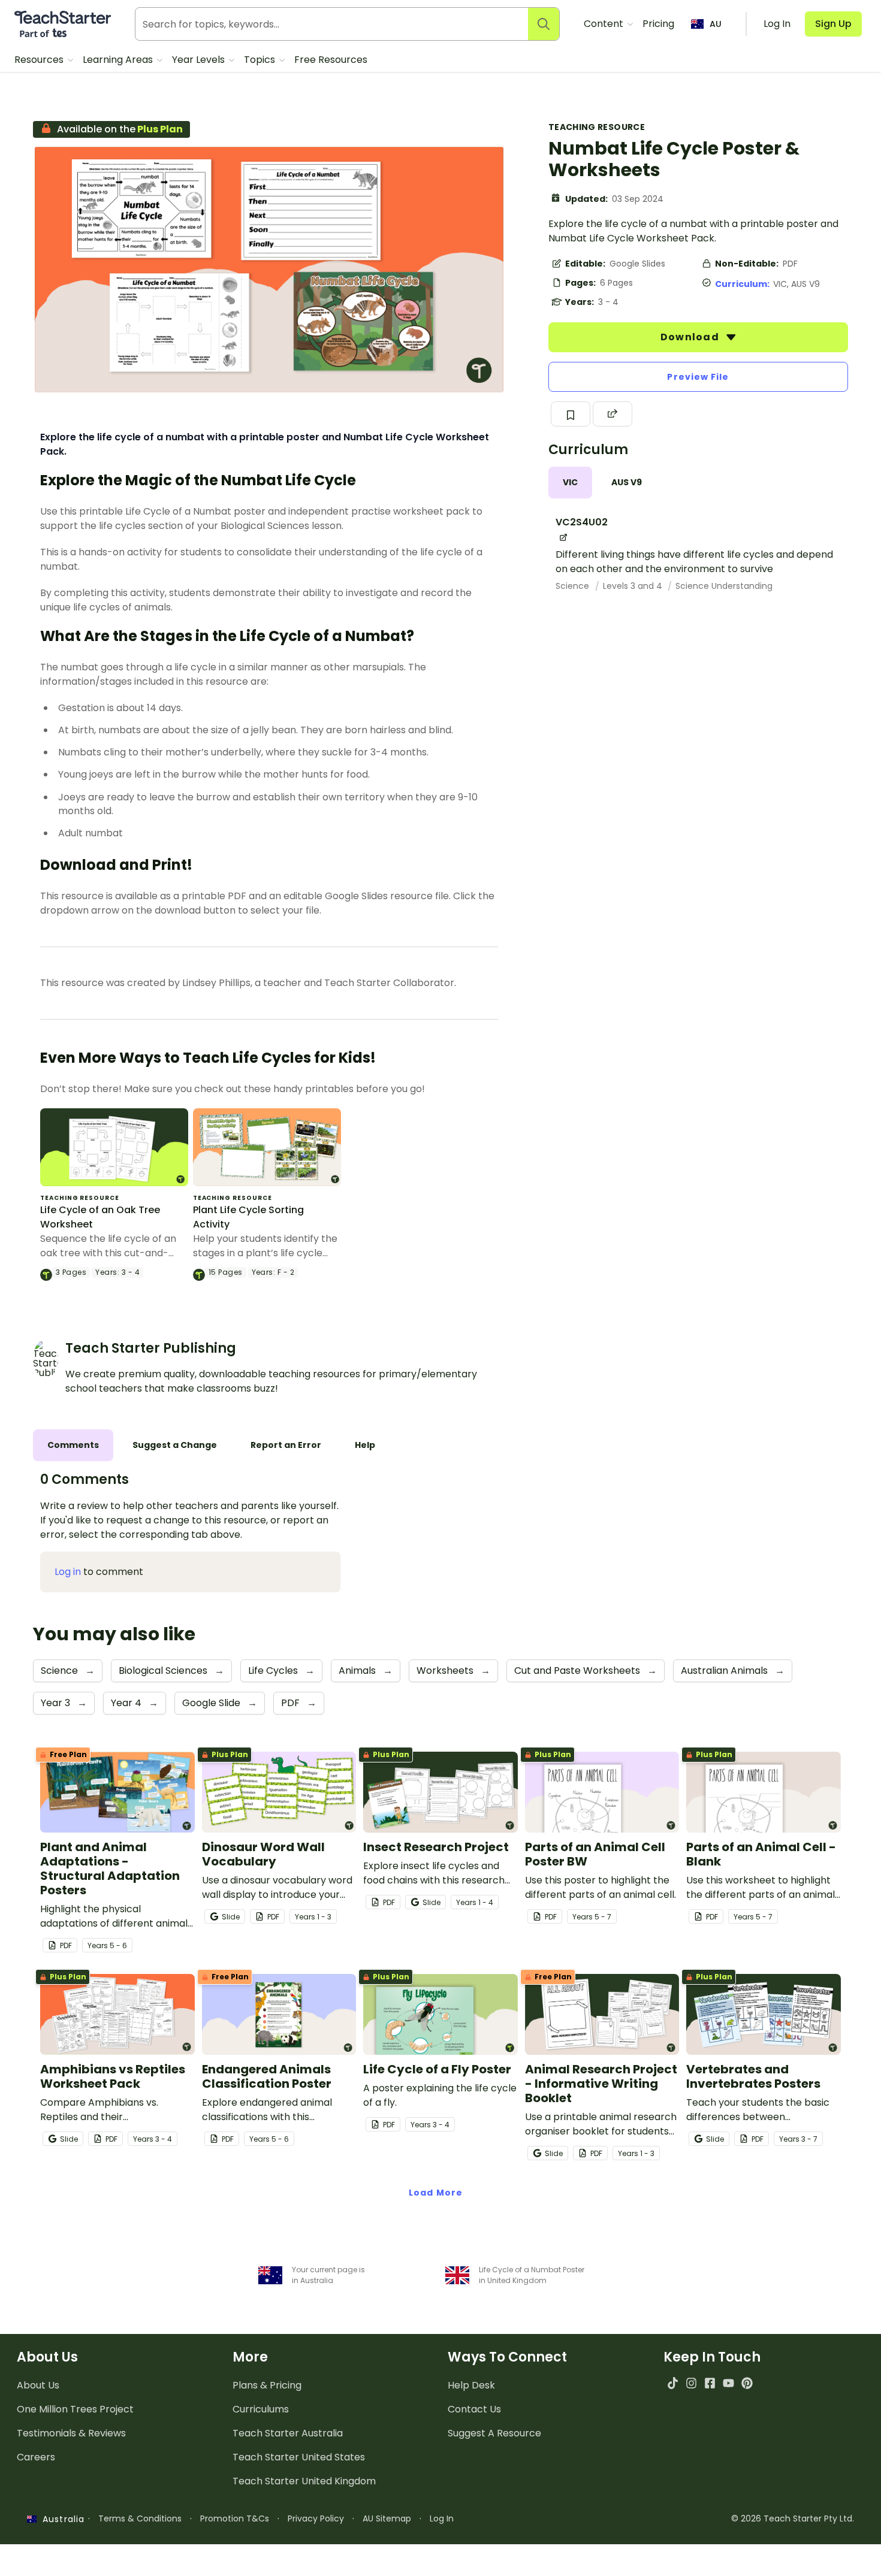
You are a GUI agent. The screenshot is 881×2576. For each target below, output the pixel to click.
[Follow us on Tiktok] (673, 2383)
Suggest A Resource (494, 2433)
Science (574, 586)
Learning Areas (119, 60)
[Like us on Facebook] (710, 2383)
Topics (261, 60)
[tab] (570, 483)
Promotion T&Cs (235, 2518)
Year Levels (200, 60)
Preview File (698, 377)
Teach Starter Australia (288, 2433)
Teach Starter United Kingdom (304, 2481)
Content (605, 24)
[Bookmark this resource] (571, 414)
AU (716, 24)
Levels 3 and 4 (634, 586)
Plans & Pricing (267, 2385)
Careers (36, 2457)
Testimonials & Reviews (71, 2433)
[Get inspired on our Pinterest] (747, 2383)
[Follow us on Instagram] (691, 2383)
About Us (38, 2385)
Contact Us (474, 2409)
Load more (436, 2193)
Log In (442, 2518)
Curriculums (261, 2409)
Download (691, 337)
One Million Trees (75, 2409)
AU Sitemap (387, 2518)
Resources (40, 60)
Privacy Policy (316, 2518)
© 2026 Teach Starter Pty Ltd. (793, 2518)
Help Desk (471, 2385)
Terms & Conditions (140, 2518)
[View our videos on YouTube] (728, 2383)
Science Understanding (724, 586)
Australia (61, 2519)
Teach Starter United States (299, 2457)
